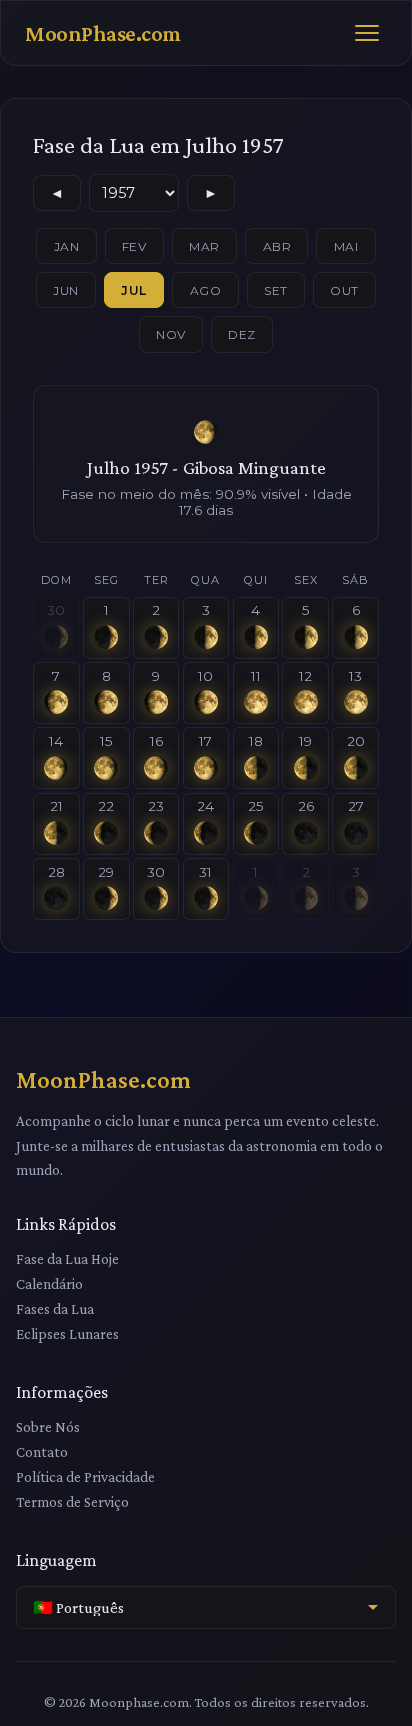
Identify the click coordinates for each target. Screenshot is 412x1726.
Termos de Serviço (72, 1501)
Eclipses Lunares (67, 1333)
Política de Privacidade (85, 1476)
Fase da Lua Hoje (67, 1258)
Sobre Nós (48, 1426)
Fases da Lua (55, 1308)
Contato (42, 1451)
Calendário (49, 1283)
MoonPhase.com (103, 33)
